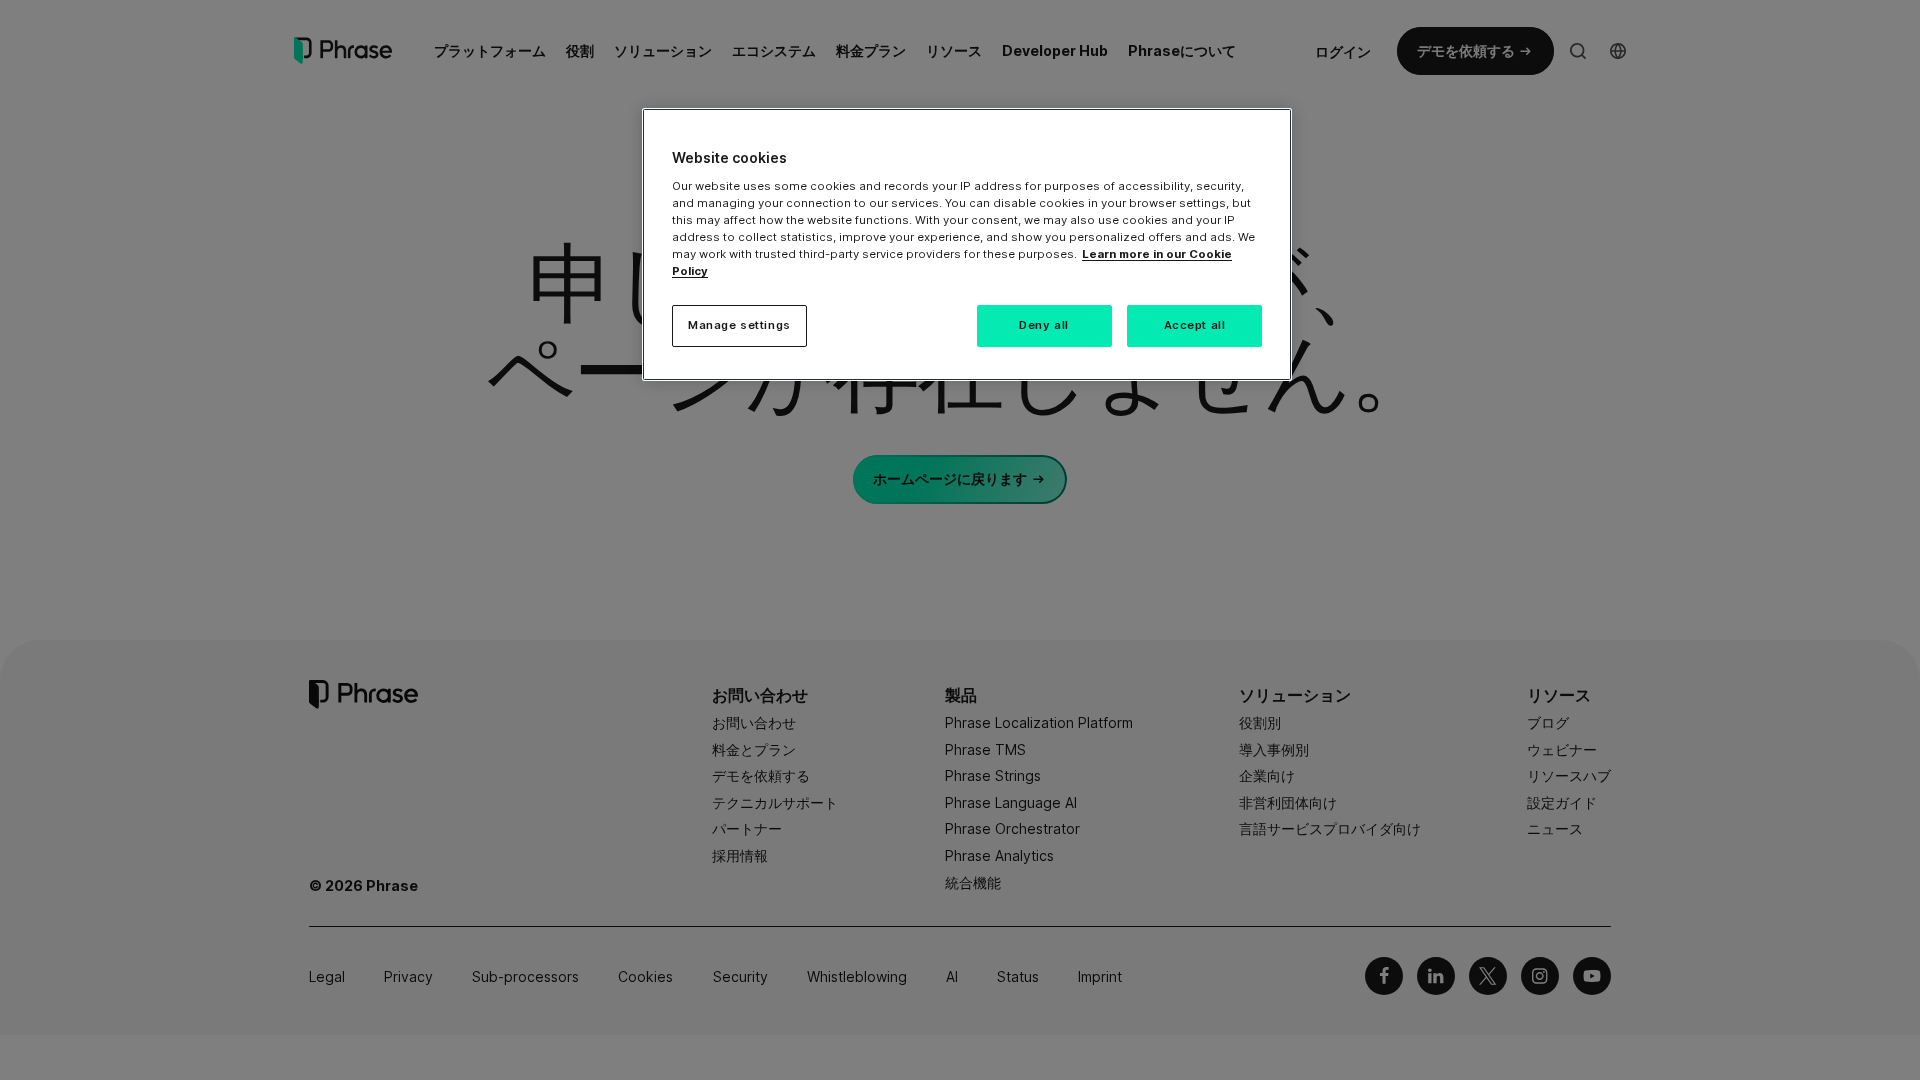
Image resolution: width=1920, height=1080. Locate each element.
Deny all (1044, 325)
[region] (967, 244)
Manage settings (739, 325)
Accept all (1195, 325)
